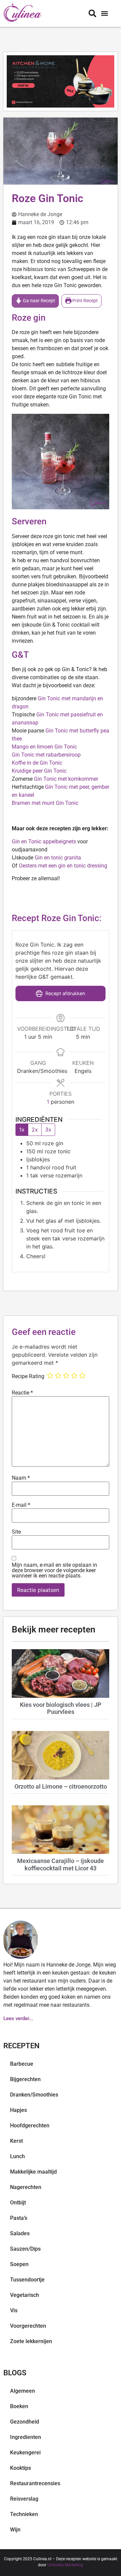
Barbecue (22, 2064)
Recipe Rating (28, 1376)
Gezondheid (25, 2422)
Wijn (15, 2530)
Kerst (16, 2141)
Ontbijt (18, 2203)
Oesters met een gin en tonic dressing (63, 866)
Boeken (19, 2406)
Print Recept (85, 301)
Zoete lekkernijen (31, 2341)
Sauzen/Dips (25, 2249)
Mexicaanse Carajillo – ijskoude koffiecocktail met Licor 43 (61, 1864)
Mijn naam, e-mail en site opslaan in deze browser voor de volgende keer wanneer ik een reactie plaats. (54, 1570)
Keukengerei (25, 2453)
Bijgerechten (25, 2079)
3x (48, 1130)
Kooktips (21, 2468)
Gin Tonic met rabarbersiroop (46, 755)
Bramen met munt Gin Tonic (45, 803)
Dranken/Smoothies (34, 2095)
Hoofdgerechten (30, 2126)
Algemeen (23, 2391)
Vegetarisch (25, 2295)
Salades (20, 2233)
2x (35, 1130)
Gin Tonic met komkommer (65, 779)
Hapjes (18, 2110)
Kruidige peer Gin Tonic (39, 771)
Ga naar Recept (38, 301)
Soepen (19, 2264)
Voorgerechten (28, 2326)
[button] (104, 14)
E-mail (21, 1505)
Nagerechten (26, 2187)
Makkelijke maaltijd (33, 2172)
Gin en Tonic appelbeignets (44, 842)
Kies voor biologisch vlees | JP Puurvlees (61, 1708)
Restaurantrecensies (35, 2483)
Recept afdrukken (65, 993)
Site (16, 1532)
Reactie (22, 1393)
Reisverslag (24, 2499)
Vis (14, 2310)
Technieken (24, 2514)
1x (22, 1130)
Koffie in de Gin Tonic (37, 763)
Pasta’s (19, 2218)
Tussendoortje (27, 2280)
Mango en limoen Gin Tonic (44, 747)
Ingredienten (26, 2437)
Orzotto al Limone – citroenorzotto (61, 1786)
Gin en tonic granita (58, 858)
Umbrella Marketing (65, 2565)
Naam (21, 1478)
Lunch (17, 2156)
